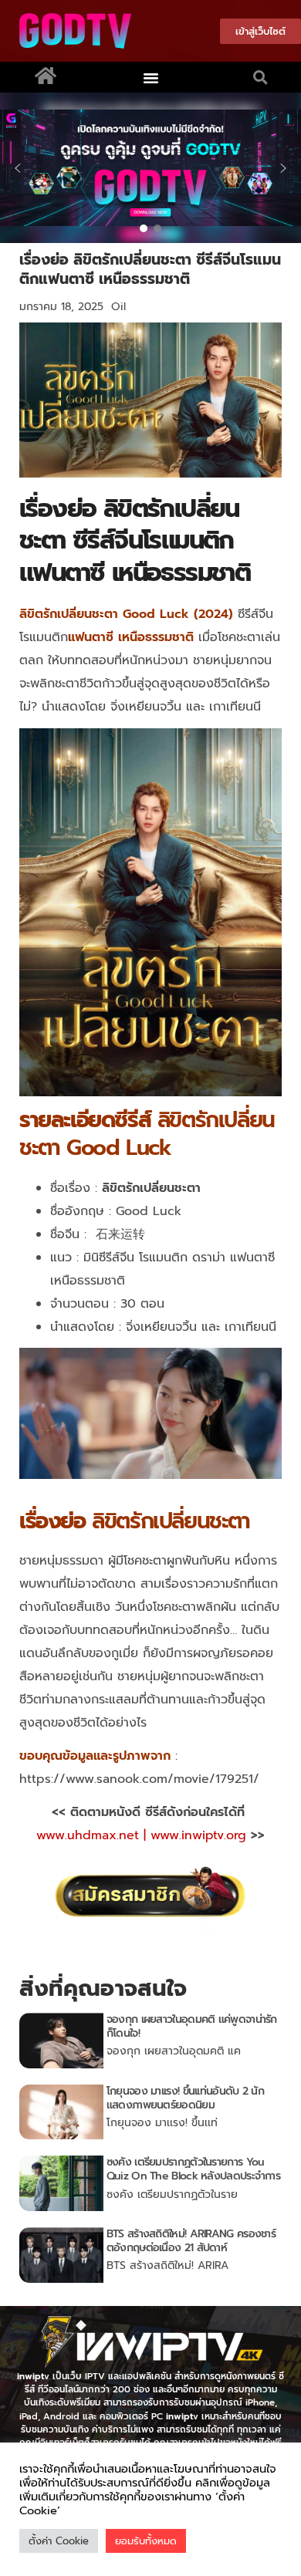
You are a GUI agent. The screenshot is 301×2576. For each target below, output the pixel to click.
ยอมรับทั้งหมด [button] (146, 2541)
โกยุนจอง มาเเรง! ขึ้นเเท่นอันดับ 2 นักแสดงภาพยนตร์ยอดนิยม (185, 2098)
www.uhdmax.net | (93, 1835)
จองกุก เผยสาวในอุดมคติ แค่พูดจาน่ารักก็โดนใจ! (192, 2026)
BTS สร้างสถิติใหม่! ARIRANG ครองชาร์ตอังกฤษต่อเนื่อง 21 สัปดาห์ (191, 2241)
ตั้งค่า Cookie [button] (59, 2541)
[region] (150, 168)
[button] (151, 77)
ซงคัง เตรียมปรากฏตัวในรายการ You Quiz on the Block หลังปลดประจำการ (193, 2169)
